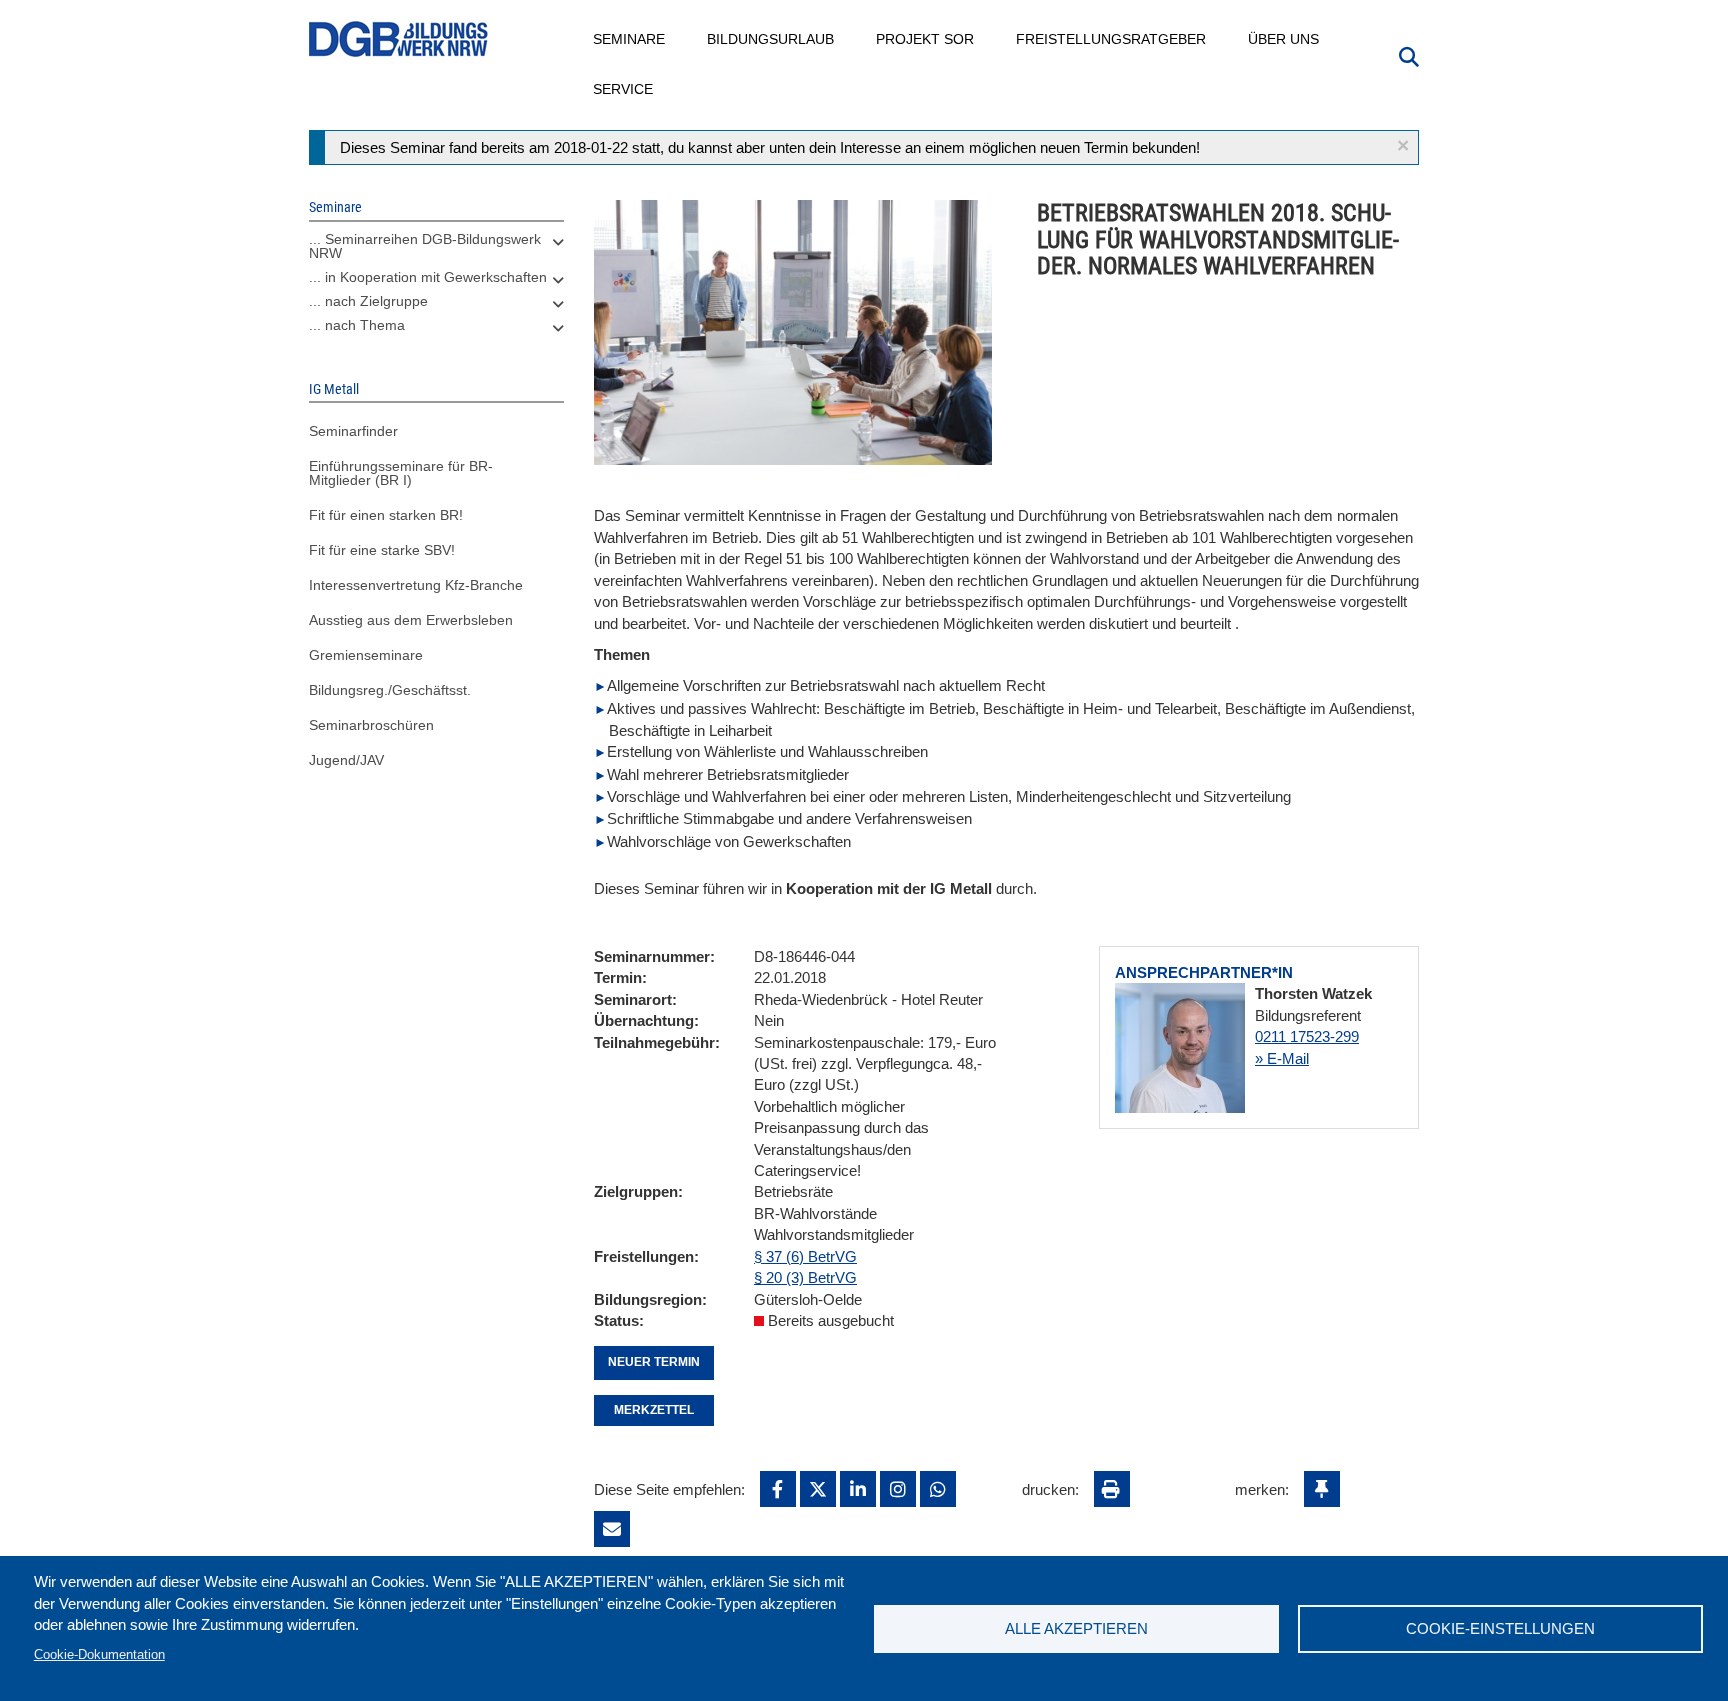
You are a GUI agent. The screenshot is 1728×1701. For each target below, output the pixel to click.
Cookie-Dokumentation (99, 1654)
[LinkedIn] (858, 1489)
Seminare (630, 39)
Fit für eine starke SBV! (382, 550)
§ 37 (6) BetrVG (805, 1256)
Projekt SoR (926, 39)
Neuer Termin (654, 1362)
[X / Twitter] (818, 1489)
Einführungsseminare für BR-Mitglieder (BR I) (401, 473)
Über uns (1284, 39)
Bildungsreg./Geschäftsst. (390, 690)
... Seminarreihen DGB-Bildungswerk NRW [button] (425, 246)
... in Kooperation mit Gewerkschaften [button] (428, 277)
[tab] (436, 251)
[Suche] (1409, 55)
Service (624, 89)
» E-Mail (1282, 1058)
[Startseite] (399, 39)
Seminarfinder (353, 431)
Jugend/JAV (346, 760)
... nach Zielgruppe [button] (368, 301)
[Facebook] (778, 1489)
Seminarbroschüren (371, 725)
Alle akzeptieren (1076, 1628)
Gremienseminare (366, 655)
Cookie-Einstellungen (1500, 1628)
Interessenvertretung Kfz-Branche (416, 585)
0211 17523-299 (1307, 1036)
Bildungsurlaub (771, 39)
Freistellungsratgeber (1112, 39)
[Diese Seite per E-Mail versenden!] (612, 1529)
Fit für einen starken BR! (386, 515)
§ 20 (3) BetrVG (805, 1277)
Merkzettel (654, 1410)
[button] (1403, 145)
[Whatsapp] (938, 1489)
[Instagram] (898, 1489)
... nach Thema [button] (357, 325)
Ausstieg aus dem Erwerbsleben (411, 620)
